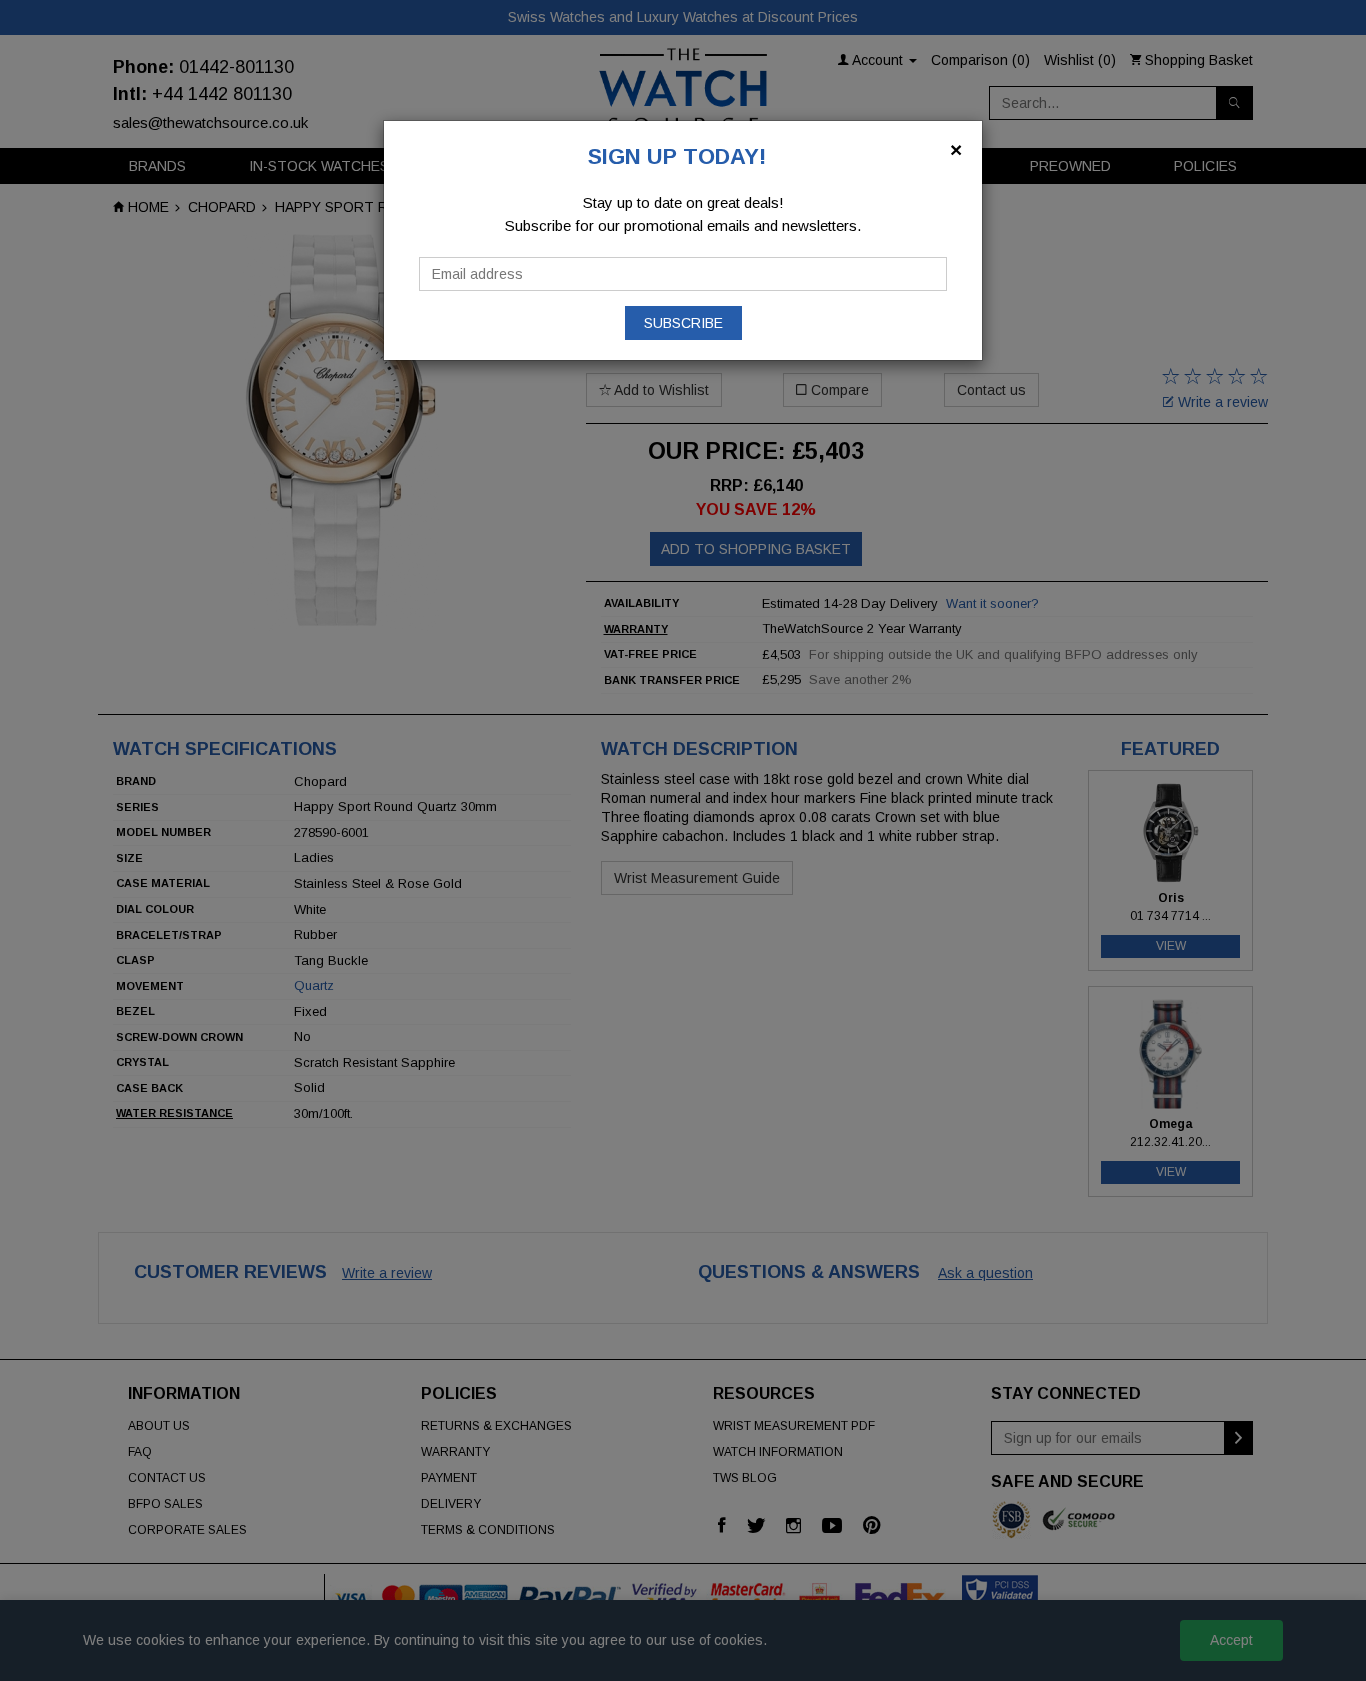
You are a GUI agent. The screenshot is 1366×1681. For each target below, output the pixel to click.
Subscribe (683, 323)
